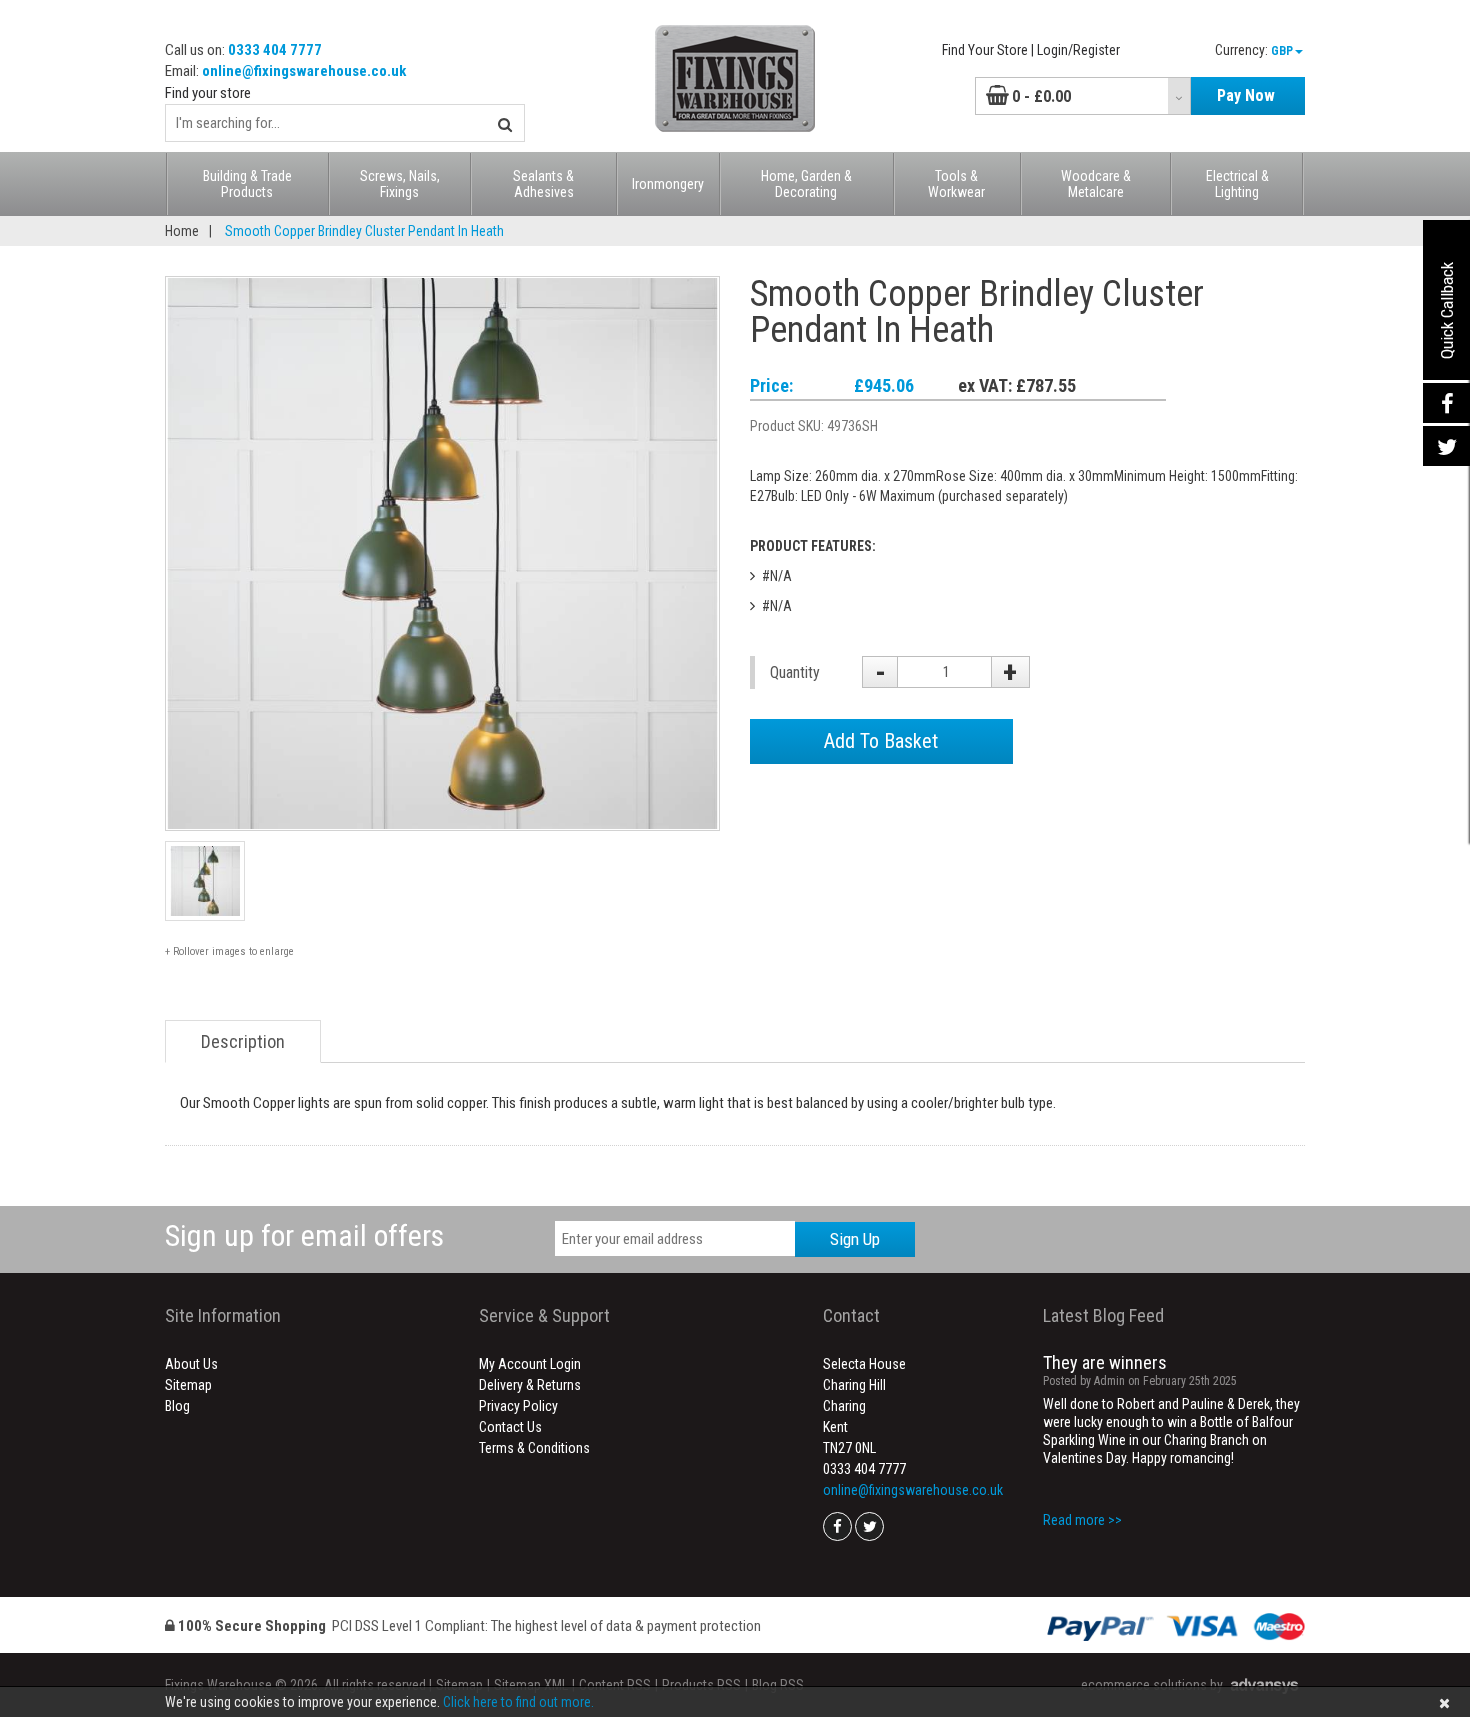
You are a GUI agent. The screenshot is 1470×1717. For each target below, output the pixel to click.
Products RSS (701, 1685)
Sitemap (188, 1385)
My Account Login (530, 1364)
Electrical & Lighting (1237, 184)
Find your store (208, 93)
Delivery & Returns (530, 1385)
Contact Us (510, 1427)
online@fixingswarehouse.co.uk (304, 71)
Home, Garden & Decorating (806, 184)
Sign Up (855, 1239)
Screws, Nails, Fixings (400, 184)
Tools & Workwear (956, 184)
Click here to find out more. (518, 1702)
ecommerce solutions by (1152, 1685)
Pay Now (1246, 95)
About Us (191, 1364)
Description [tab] (243, 1041)
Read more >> (1082, 1520)
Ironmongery (668, 184)
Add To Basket (881, 741)
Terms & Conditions (534, 1448)
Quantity (795, 672)
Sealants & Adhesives (543, 184)
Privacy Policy (518, 1406)
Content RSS (615, 1685)
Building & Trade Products (247, 184)
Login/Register (1078, 50)
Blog (177, 1406)
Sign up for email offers (304, 1235)
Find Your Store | (988, 50)
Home (182, 231)
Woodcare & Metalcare (1096, 184)
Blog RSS (778, 1685)
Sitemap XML (531, 1685)
